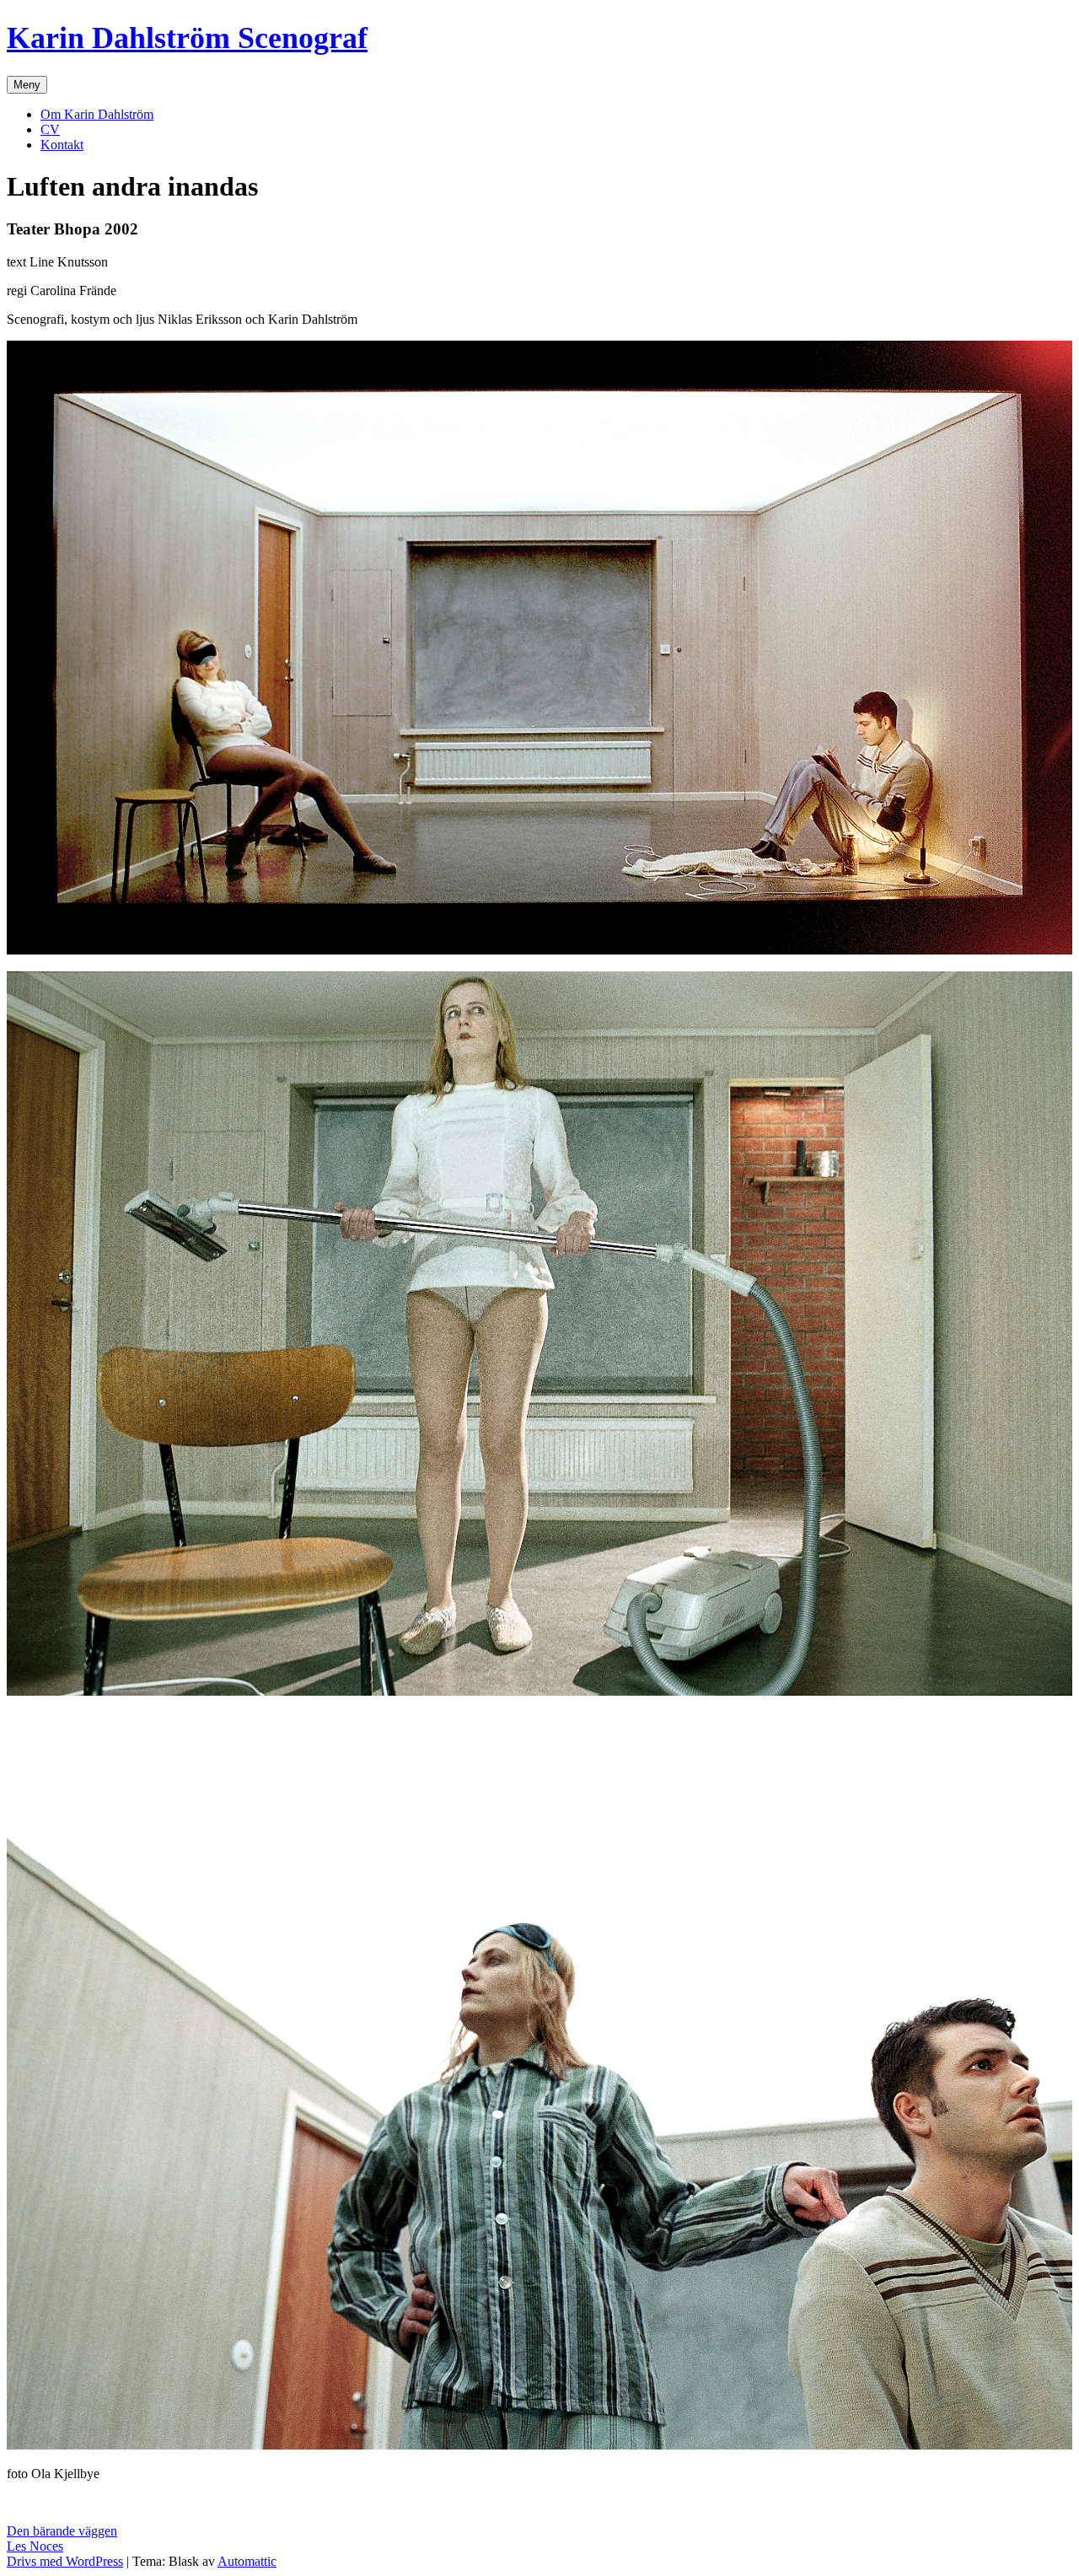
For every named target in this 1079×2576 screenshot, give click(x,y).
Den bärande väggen (62, 2531)
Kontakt (62, 145)
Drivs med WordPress (65, 2561)
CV (50, 129)
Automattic (247, 2561)
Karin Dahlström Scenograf (187, 38)
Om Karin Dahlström (97, 114)
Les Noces (35, 2546)
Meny (27, 85)
